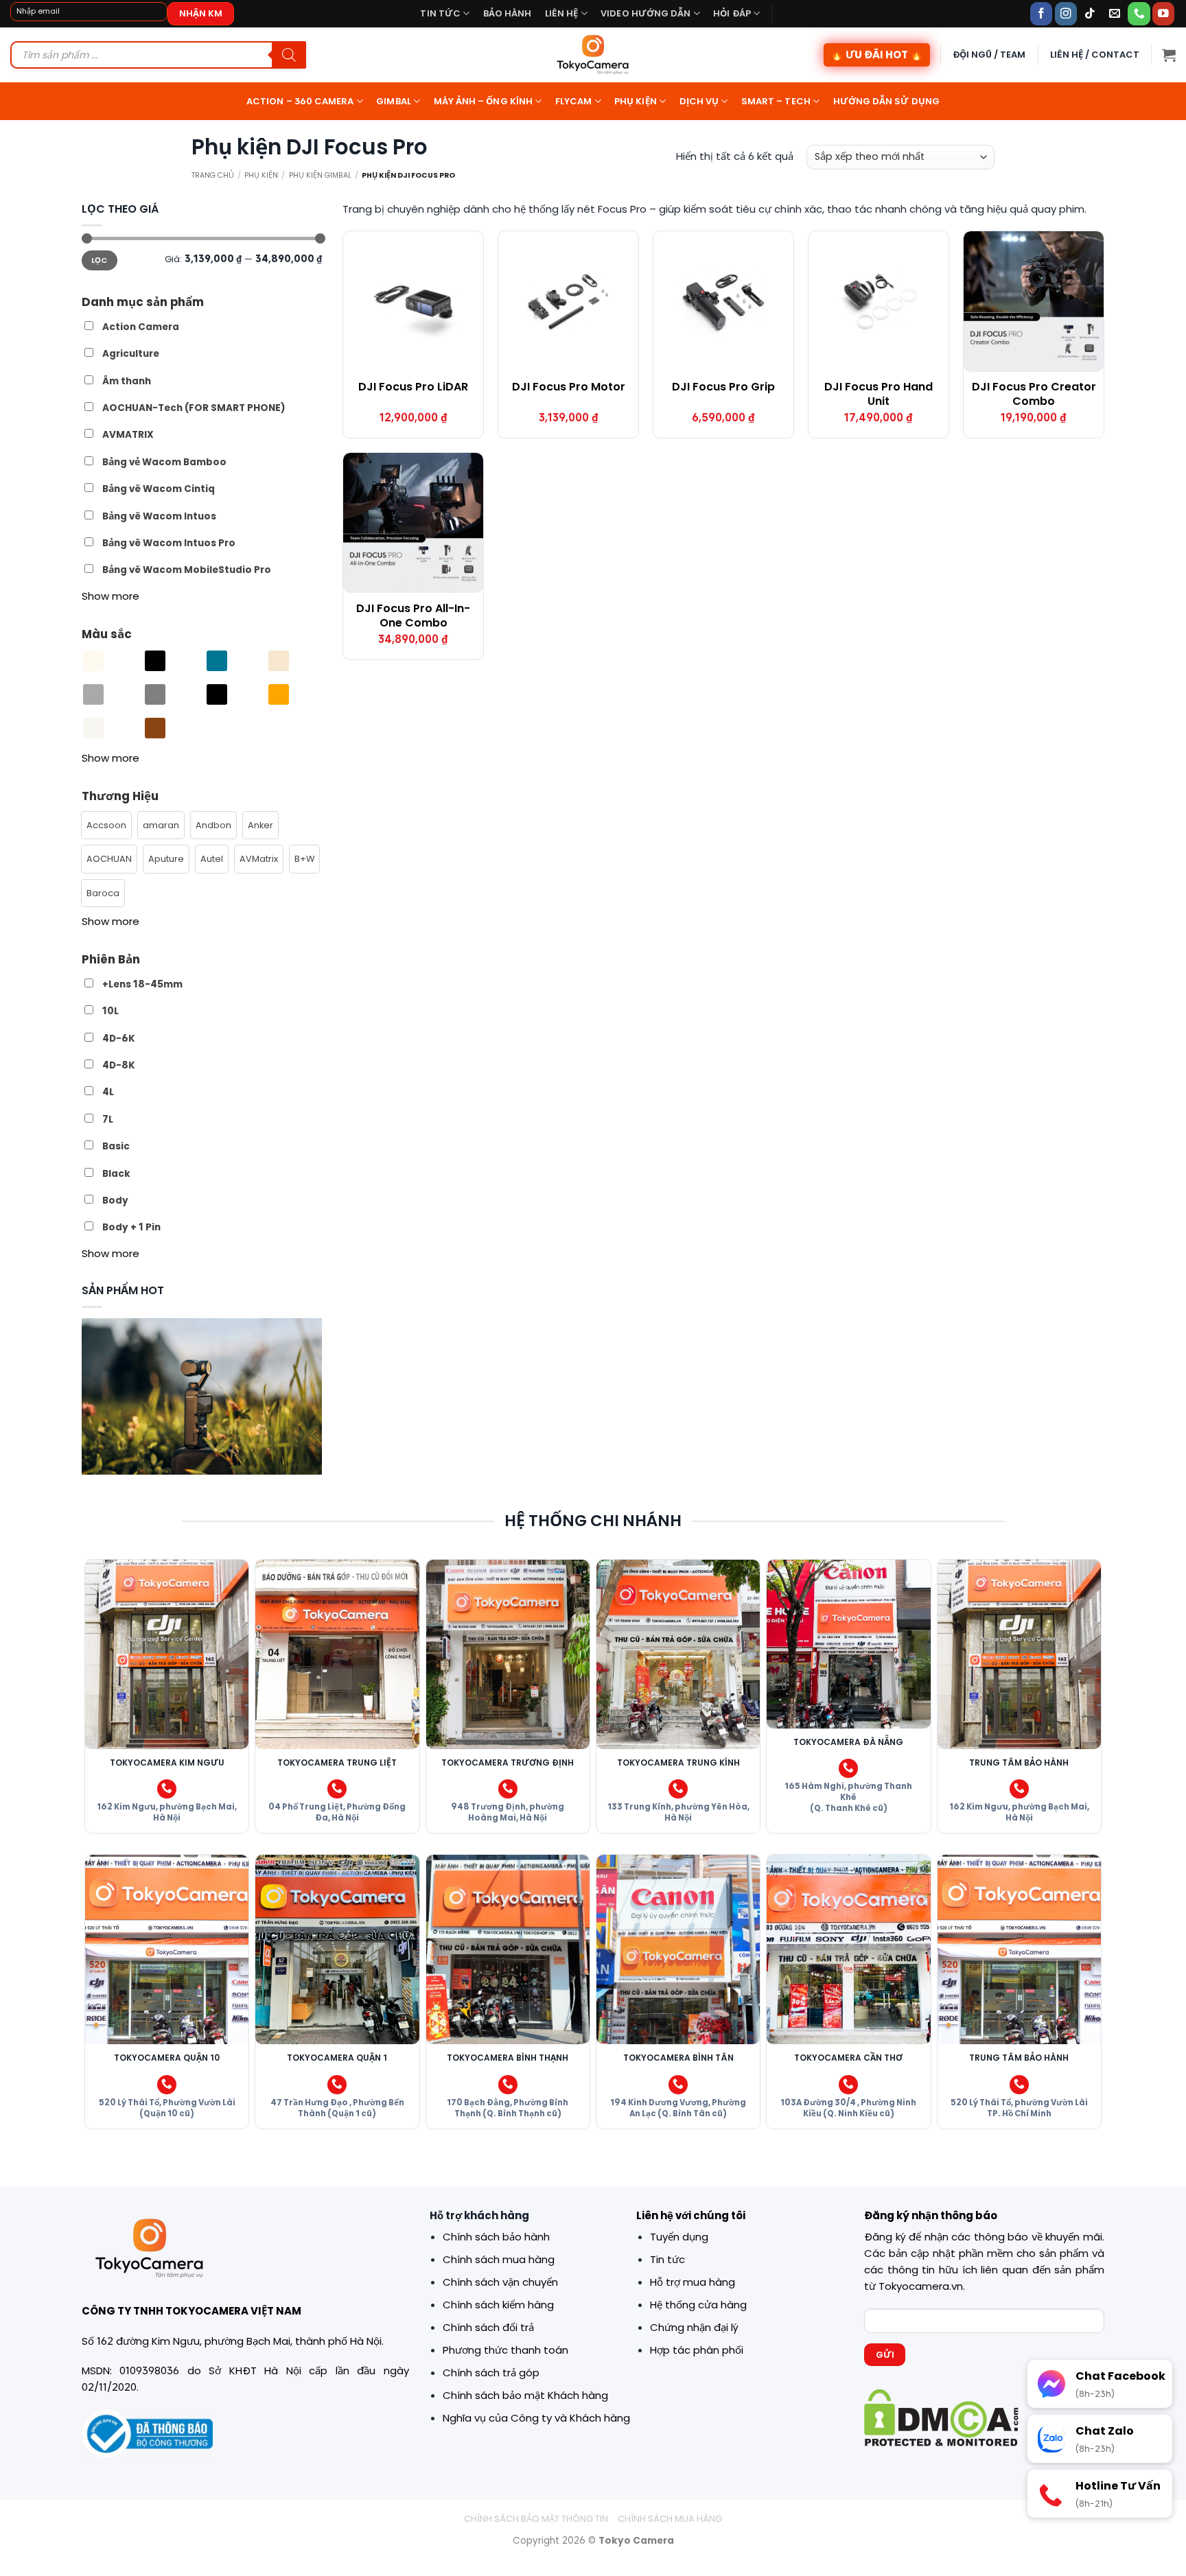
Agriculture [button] (131, 354)
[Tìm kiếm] (289, 55)
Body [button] (115, 1201)
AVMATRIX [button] (128, 435)
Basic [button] (116, 1146)
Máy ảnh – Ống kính (483, 101)
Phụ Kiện (261, 175)
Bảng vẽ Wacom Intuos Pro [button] (169, 543)
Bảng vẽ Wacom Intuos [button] (159, 516)
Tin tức (440, 13)
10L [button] (111, 1011)
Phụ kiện (636, 101)
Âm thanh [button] (127, 380)
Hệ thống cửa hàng (698, 2305)
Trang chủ (213, 175)
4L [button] (108, 1092)
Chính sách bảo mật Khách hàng (525, 2395)
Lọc (99, 260)
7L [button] (108, 1119)
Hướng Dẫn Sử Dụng (886, 101)
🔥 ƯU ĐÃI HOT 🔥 (877, 55)
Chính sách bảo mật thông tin (536, 2519)
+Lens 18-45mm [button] (142, 984)
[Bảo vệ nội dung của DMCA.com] (941, 2416)
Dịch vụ (699, 101)
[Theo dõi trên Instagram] (1066, 13)
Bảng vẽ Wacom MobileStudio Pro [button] (187, 570)
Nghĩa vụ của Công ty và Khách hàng (536, 2418)
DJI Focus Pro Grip (723, 387)
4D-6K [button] (119, 1038)
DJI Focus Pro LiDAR (413, 387)
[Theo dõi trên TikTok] (1090, 13)
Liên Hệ (562, 13)
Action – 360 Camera (300, 101)
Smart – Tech (776, 101)
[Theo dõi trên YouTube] (1164, 13)
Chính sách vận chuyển (500, 2282)
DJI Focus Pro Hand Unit (879, 395)
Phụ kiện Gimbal (320, 175)
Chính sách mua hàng (499, 2259)
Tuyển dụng (679, 2237)
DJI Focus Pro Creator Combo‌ (1034, 395)
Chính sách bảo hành (496, 2237)
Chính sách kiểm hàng (498, 2305)
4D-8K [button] (119, 1065)
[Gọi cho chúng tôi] (1139, 13)
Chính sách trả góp (491, 2373)
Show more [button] (111, 595)
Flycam (573, 101)
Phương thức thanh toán (505, 2350)
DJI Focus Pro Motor (569, 387)
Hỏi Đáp (732, 13)
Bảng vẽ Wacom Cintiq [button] (159, 489)
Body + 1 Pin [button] (131, 1227)
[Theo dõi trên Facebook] (1042, 13)
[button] (1169, 55)
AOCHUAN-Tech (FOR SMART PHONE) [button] (194, 408)
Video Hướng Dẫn (646, 13)
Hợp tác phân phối (697, 2350)
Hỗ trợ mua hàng (693, 2282)
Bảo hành (508, 13)
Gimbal (393, 101)
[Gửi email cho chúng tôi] (1115, 13)
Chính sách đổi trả (488, 2327)
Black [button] (116, 1173)
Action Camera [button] (141, 327)
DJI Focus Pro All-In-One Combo (413, 616)
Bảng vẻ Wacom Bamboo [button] (164, 461)
